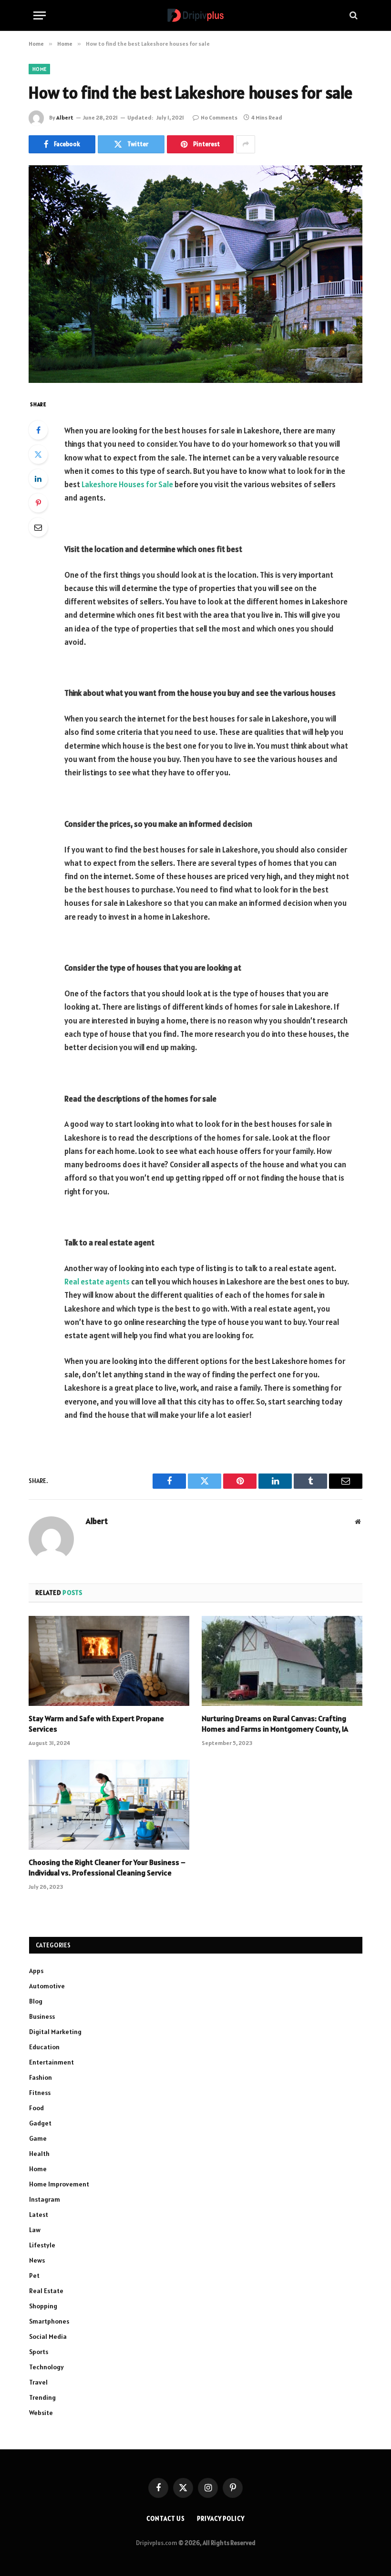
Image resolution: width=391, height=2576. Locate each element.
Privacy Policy (221, 2519)
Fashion (41, 2077)
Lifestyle (42, 2245)
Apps (36, 1971)
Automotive (47, 1986)
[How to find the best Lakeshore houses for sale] (195, 274)
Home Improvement (59, 2184)
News (37, 2260)
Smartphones (49, 2321)
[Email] (38, 527)
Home (39, 69)
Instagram (45, 2199)
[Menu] (40, 15)
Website (41, 2413)
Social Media (48, 2336)
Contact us (166, 2519)
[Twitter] (38, 454)
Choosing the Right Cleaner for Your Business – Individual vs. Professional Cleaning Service (107, 1867)
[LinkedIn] (38, 479)
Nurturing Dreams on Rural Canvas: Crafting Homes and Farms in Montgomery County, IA (275, 1724)
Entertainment (51, 2062)
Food (36, 2108)
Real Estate (46, 2291)
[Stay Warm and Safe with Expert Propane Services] (109, 1661)
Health (39, 2154)
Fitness (40, 2093)
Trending (42, 2397)
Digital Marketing (55, 2032)
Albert (65, 117)
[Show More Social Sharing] (246, 144)
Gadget (40, 2123)
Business (42, 2016)
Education (44, 2047)
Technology (46, 2367)
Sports (39, 2352)
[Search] (353, 15)
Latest (39, 2215)
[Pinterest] (38, 503)
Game (38, 2138)
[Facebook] (38, 430)
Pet (34, 2275)
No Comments (219, 117)
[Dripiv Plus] (195, 15)
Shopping (43, 2306)
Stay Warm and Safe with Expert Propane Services (96, 1724)
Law (35, 2230)
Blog (36, 2001)
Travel (38, 2382)
